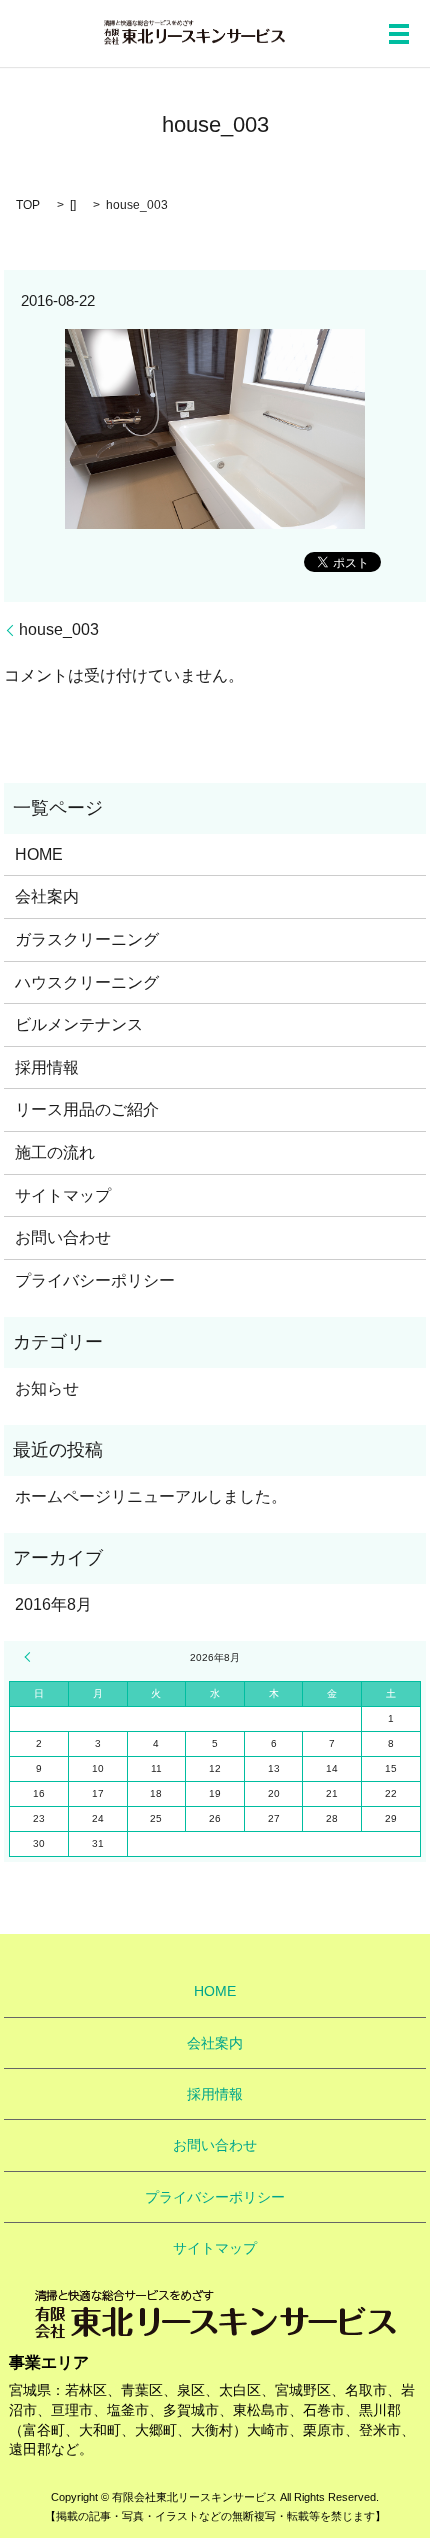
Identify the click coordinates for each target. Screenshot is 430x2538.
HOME (39, 854)
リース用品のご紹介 (87, 1109)
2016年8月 (53, 1604)
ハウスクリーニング (87, 982)
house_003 (59, 629)
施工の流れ (55, 1152)
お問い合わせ (63, 1237)
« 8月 (30, 1657)
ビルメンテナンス (79, 1024)
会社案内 (47, 896)
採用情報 (47, 1067)
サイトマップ (63, 1195)
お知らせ (47, 1388)
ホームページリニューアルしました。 (151, 1496)
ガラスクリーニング (87, 939)
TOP (28, 205)
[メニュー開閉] (399, 34)
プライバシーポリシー (95, 1280)
